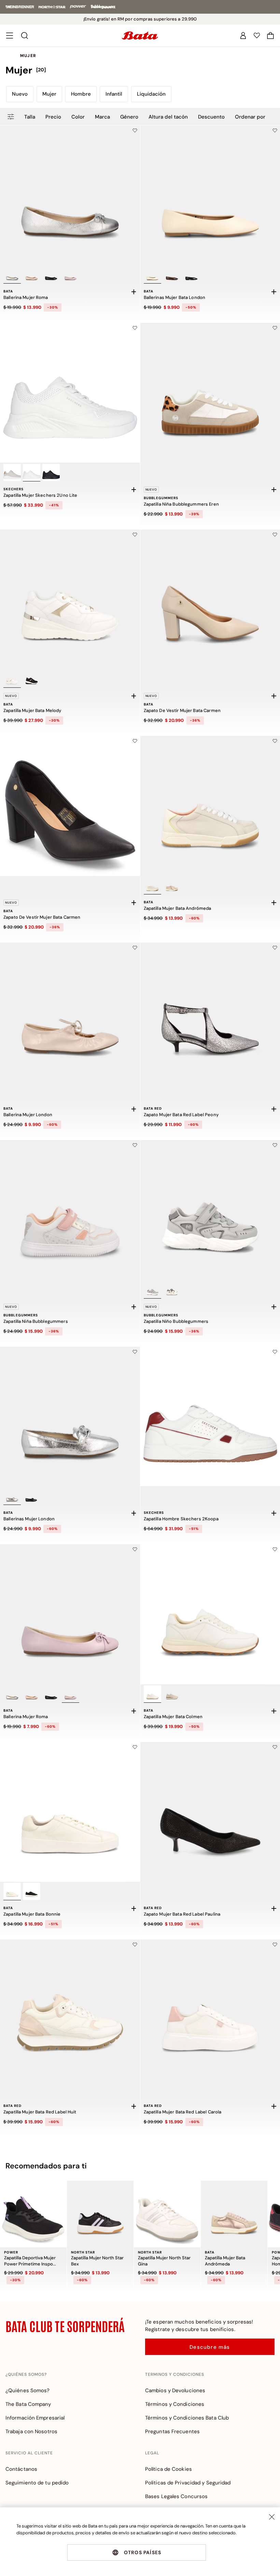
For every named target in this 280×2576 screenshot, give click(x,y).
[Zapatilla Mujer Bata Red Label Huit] (70, 2010)
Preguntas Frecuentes (172, 2431)
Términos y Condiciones (175, 2404)
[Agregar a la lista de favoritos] (135, 131)
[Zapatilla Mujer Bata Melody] (70, 600)
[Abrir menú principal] (10, 36)
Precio (53, 117)
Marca (102, 117)
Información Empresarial (35, 2418)
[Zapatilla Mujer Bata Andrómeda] (234, 2214)
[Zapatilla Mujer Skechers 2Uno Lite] (70, 393)
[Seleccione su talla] (134, 292)
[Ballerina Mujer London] (70, 1013)
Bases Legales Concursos (176, 2496)
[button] (270, 36)
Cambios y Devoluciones (175, 2390)
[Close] (272, 2517)
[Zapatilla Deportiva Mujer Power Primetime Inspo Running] (33, 2214)
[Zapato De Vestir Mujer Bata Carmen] (70, 806)
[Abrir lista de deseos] (257, 36)
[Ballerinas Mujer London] (70, 1417)
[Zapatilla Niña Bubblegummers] (70, 1210)
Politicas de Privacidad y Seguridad (188, 2483)
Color (78, 117)
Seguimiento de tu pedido (37, 2483)
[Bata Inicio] (140, 36)
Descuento (211, 117)
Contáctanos (21, 2469)
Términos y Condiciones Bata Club (187, 2418)
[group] (140, 70)
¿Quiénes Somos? (28, 2390)
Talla (30, 117)
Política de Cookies (169, 2469)
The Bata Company (28, 2404)
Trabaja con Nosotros (31, 2431)
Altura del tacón (168, 117)
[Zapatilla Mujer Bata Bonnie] (70, 1812)
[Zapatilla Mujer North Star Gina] (167, 2214)
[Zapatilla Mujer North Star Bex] (100, 2214)
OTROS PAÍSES (143, 2552)
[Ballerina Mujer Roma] (70, 195)
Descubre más (210, 2347)
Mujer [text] (28, 56)
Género (129, 117)
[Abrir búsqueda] (25, 36)
